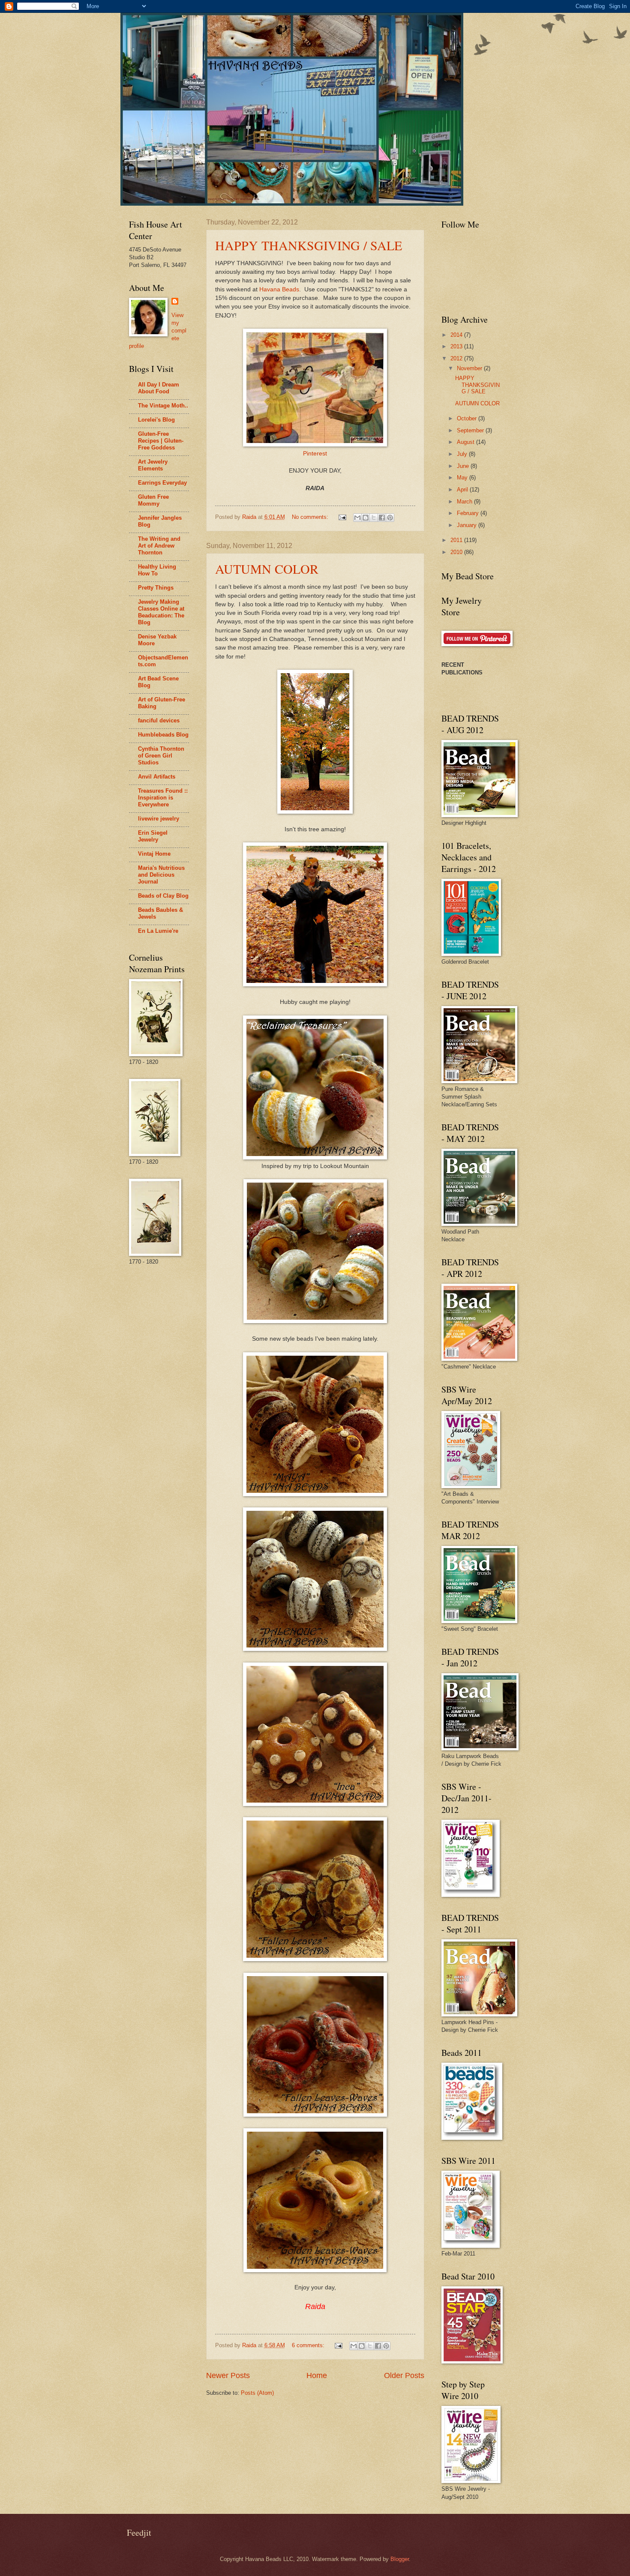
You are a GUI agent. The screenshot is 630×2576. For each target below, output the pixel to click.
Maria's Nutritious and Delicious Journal (161, 875)
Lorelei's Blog (156, 420)
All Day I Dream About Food (159, 388)
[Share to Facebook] (382, 518)
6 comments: (309, 2345)
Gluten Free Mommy (153, 500)
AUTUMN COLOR (267, 569)
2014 (457, 335)
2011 (457, 540)
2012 (457, 358)
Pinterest (315, 454)
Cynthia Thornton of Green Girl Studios (161, 756)
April (463, 490)
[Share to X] (374, 518)
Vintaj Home (154, 854)
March (465, 502)
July (463, 454)
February (469, 513)
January (468, 525)
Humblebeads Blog (163, 735)
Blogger (400, 2559)
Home (317, 2375)
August (466, 442)
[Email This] (357, 518)
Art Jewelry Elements (153, 465)
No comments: (311, 517)
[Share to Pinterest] (390, 518)
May (463, 478)
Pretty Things (156, 588)
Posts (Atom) (257, 2393)
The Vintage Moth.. (163, 406)
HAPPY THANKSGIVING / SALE (309, 245)
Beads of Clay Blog (163, 896)
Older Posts (404, 2375)
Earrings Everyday (162, 483)
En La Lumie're (158, 931)
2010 (457, 552)
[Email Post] (342, 517)
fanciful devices (159, 720)
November (470, 368)
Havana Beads (279, 289)
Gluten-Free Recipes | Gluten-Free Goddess (161, 441)
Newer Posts (228, 2375)
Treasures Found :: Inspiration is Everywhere (163, 798)
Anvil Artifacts (157, 777)
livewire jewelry (159, 819)
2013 (457, 346)
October (468, 418)
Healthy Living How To (157, 570)
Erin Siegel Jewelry (153, 836)
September (471, 430)
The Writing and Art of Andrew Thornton (159, 546)
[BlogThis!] (366, 518)
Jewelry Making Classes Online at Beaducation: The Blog (161, 612)
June (464, 466)
